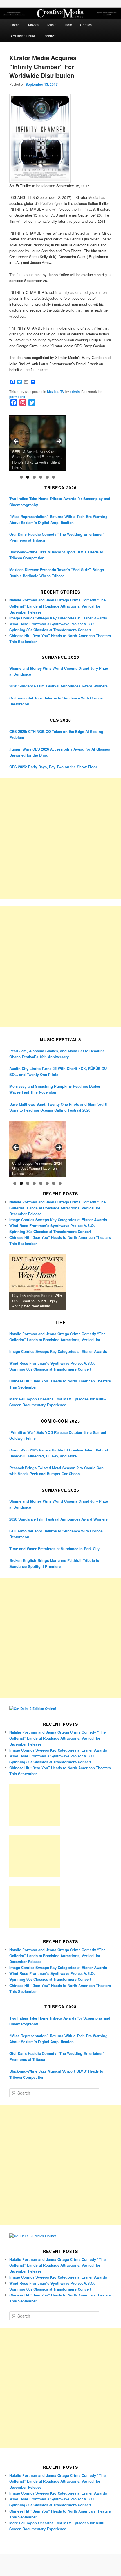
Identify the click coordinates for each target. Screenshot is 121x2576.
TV (62, 392)
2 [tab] (28, 477)
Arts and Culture (23, 36)
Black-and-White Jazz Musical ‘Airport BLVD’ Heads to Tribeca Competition (56, 555)
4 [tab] (41, 477)
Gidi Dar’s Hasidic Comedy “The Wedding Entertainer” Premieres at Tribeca (57, 537)
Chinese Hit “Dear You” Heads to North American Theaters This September (60, 1384)
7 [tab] (54, 1183)
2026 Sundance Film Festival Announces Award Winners (59, 686)
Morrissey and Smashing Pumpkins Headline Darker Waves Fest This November (55, 1089)
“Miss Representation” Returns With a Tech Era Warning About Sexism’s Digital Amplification (58, 519)
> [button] (59, 442)
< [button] (16, 442)
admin (75, 392)
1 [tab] (21, 477)
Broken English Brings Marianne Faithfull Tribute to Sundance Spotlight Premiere (54, 1563)
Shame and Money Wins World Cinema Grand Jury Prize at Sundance (59, 671)
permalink (17, 397)
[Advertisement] (60, 839)
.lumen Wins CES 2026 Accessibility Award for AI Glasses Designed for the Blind (60, 752)
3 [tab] (34, 477)
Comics (86, 25)
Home (15, 25)
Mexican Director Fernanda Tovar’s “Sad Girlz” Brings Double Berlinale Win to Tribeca (57, 573)
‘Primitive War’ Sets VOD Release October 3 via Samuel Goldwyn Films (58, 1435)
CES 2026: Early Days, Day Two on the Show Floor (53, 767)
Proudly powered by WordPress (60, 2565)
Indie (68, 25)
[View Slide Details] (37, 443)
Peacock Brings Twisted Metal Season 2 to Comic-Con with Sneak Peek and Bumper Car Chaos (56, 1471)
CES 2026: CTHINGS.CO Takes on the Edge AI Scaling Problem (56, 734)
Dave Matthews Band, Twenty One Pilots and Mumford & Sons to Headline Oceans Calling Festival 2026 (58, 1107)
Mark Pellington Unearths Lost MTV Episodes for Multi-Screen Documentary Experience (57, 1402)
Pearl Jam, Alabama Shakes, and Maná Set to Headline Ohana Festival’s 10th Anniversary (57, 1054)
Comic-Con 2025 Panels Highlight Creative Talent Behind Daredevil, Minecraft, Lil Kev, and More (59, 1453)
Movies (34, 25)
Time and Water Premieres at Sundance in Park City (54, 1549)
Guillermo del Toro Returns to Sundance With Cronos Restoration (56, 701)
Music (52, 25)
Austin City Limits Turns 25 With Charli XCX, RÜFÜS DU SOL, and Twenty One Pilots (58, 1071)
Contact (50, 36)
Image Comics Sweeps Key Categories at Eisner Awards (58, 618)
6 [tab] (54, 477)
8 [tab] (60, 1183)
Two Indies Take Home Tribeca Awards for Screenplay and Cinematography (60, 501)
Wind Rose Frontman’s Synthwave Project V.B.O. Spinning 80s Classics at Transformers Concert (52, 1366)
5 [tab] (47, 477)
